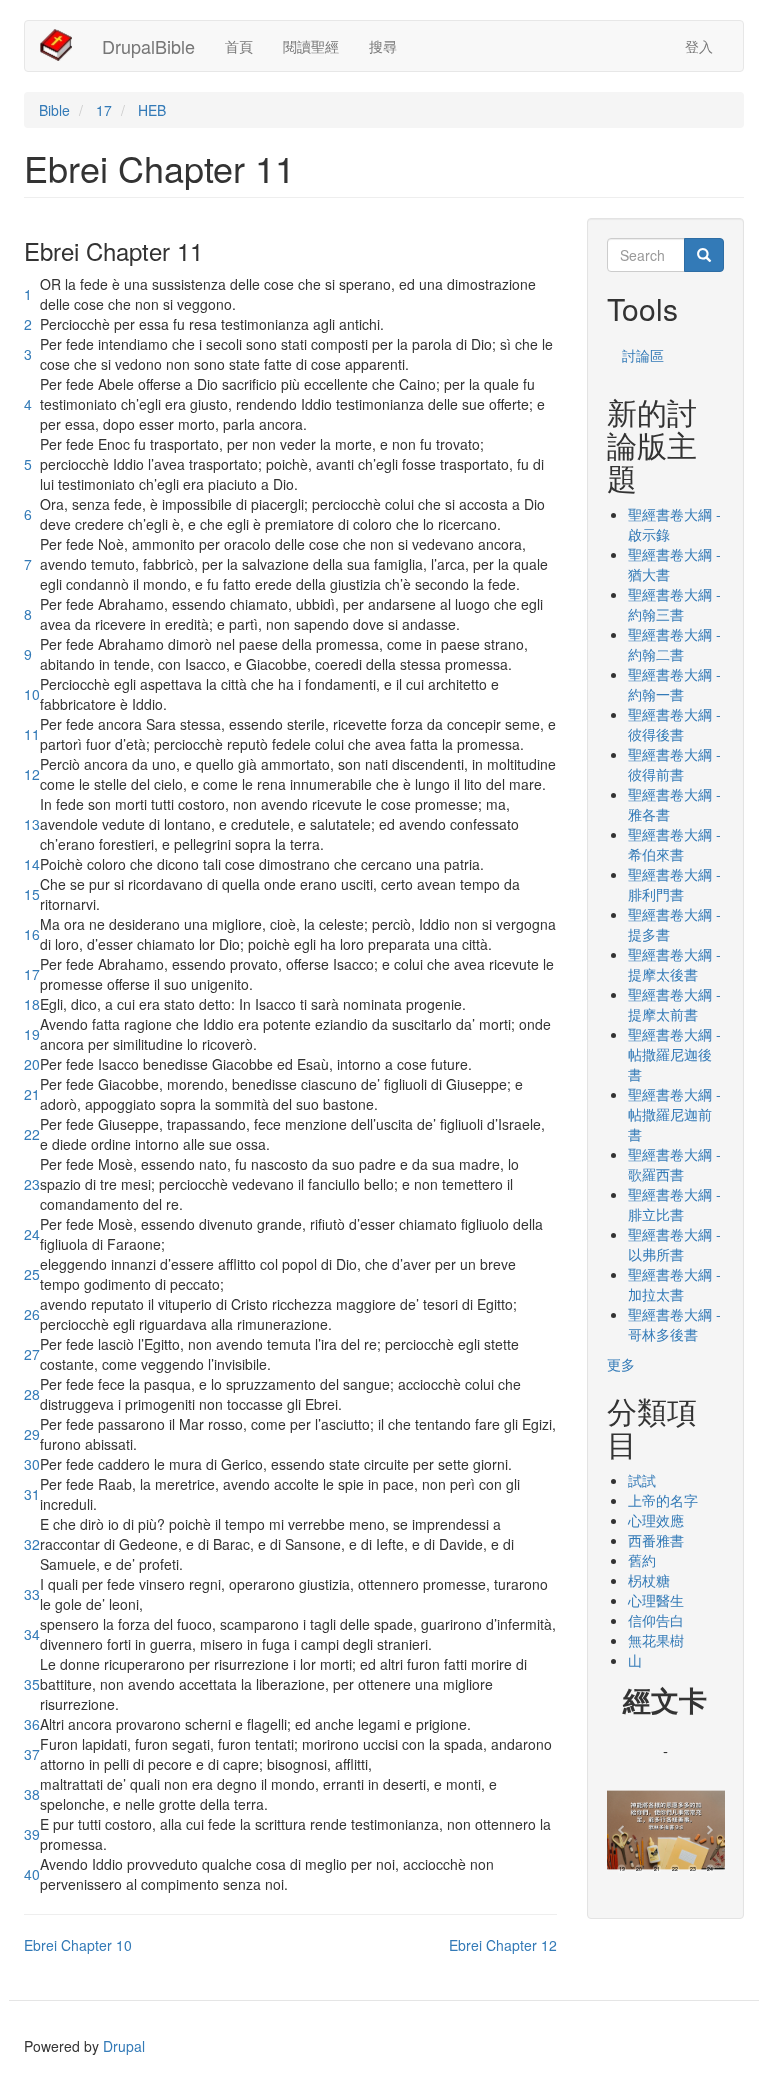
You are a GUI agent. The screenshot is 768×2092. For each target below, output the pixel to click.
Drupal (124, 2046)
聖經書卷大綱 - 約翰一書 (674, 684)
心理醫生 (656, 1600)
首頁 (239, 46)
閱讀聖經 (311, 46)
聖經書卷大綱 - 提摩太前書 (674, 1004)
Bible (54, 110)
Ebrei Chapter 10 (78, 1945)
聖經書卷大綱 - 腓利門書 (674, 884)
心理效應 (656, 1520)
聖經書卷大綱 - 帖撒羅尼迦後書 (674, 1054)
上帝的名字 (663, 1500)
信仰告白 (656, 1620)
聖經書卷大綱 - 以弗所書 (674, 1244)
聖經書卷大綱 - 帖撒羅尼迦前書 (674, 1114)
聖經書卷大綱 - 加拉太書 (674, 1284)
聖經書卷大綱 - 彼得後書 (674, 724)
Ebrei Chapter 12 (503, 1945)
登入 (699, 46)
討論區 (643, 355)
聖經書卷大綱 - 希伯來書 (674, 844)
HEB (152, 110)
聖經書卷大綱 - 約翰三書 (674, 604)
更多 (621, 1364)
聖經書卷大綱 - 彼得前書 (674, 764)
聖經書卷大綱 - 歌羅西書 (674, 1164)
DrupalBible (148, 46)
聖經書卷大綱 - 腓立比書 (674, 1204)
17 (104, 110)
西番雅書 (656, 1540)
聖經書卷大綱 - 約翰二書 (674, 644)
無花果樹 (656, 1640)
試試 (642, 1480)
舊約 (642, 1560)
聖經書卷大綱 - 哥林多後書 (674, 1324)
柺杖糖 (649, 1580)
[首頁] (63, 45)
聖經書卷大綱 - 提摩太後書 (674, 964)
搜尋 (383, 46)
